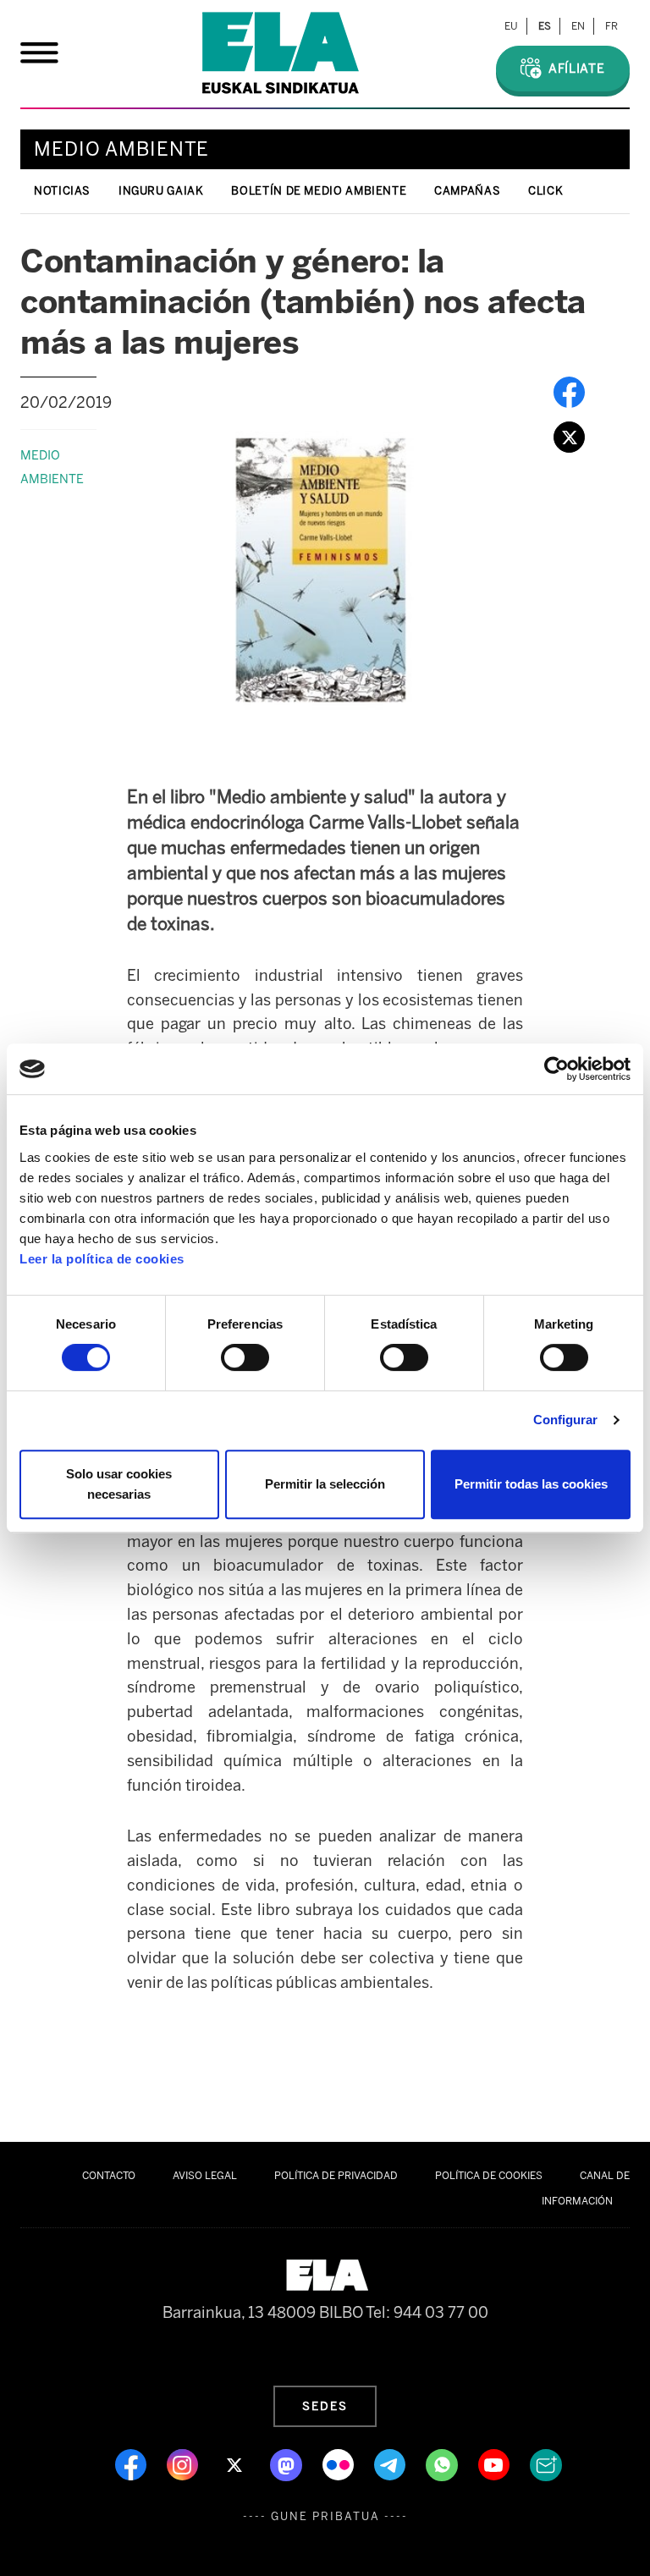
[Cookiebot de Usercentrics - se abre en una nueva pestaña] (556, 1069)
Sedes (325, 2406)
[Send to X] (569, 436)
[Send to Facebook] (569, 391)
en (578, 26)
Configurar (566, 1420)
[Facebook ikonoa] (132, 2463)
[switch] (245, 1357)
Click (545, 191)
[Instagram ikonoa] (184, 2463)
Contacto (109, 2176)
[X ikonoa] (236, 2463)
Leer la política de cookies (102, 1259)
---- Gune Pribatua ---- (325, 2516)
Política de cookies (489, 2176)
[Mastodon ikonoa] (288, 2463)
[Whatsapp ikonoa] (443, 2463)
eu (511, 26)
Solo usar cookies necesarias (119, 1484)
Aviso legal (205, 2176)
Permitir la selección (325, 1484)
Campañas (467, 191)
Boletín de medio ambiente (319, 191)
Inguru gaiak (161, 191)
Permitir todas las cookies (531, 1484)
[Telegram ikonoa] (391, 2463)
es (545, 26)
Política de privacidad (336, 2176)
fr (611, 26)
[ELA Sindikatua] (281, 53)
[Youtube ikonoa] (496, 2463)
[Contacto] (546, 2463)
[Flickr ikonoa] (340, 2463)
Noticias (62, 191)
